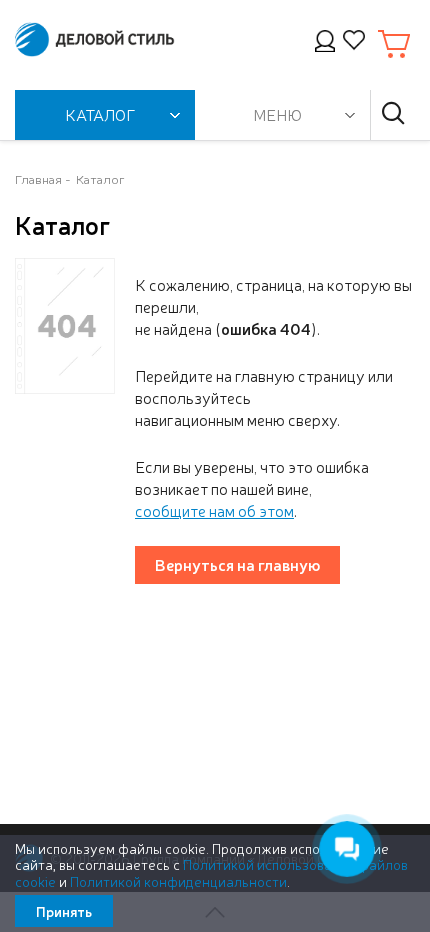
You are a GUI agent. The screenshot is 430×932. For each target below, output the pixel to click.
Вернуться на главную (237, 564)
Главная (38, 178)
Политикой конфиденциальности (178, 881)
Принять (64, 911)
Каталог (100, 178)
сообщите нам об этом (214, 510)
